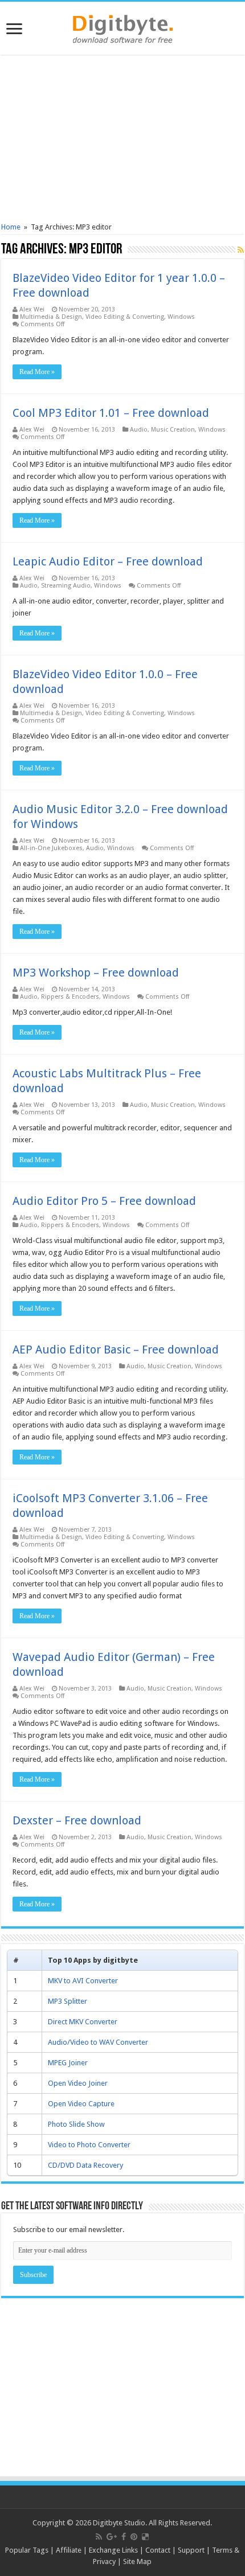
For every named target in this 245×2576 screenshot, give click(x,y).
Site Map (137, 2561)
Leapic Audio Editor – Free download (108, 561)
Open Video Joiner (78, 2083)
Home (11, 227)
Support (191, 2550)
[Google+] (112, 2537)
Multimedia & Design (51, 317)
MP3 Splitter (68, 2001)
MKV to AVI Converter (83, 1981)
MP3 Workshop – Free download (96, 973)
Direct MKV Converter (83, 2022)
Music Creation (173, 430)
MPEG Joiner (68, 2063)
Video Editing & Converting (125, 317)
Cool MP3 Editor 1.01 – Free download (111, 413)
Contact (158, 2550)
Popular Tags (27, 2550)
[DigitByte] (123, 27)
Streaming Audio (66, 586)
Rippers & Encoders (70, 997)
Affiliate (69, 2550)
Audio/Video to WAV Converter (98, 2042)
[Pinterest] (134, 2537)
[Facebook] (124, 2537)
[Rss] (99, 2537)
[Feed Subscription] (241, 250)
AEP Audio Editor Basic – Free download (116, 1349)
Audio (139, 430)
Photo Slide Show (76, 2124)
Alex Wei (32, 309)
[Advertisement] (122, 140)
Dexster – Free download (77, 1820)
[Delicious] (145, 2537)
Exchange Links (113, 2550)
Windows (181, 317)
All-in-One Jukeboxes (51, 848)
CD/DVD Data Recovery (85, 2165)
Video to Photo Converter (89, 2145)
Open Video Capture (81, 2104)
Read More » (37, 372)
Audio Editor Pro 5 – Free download (104, 1201)
